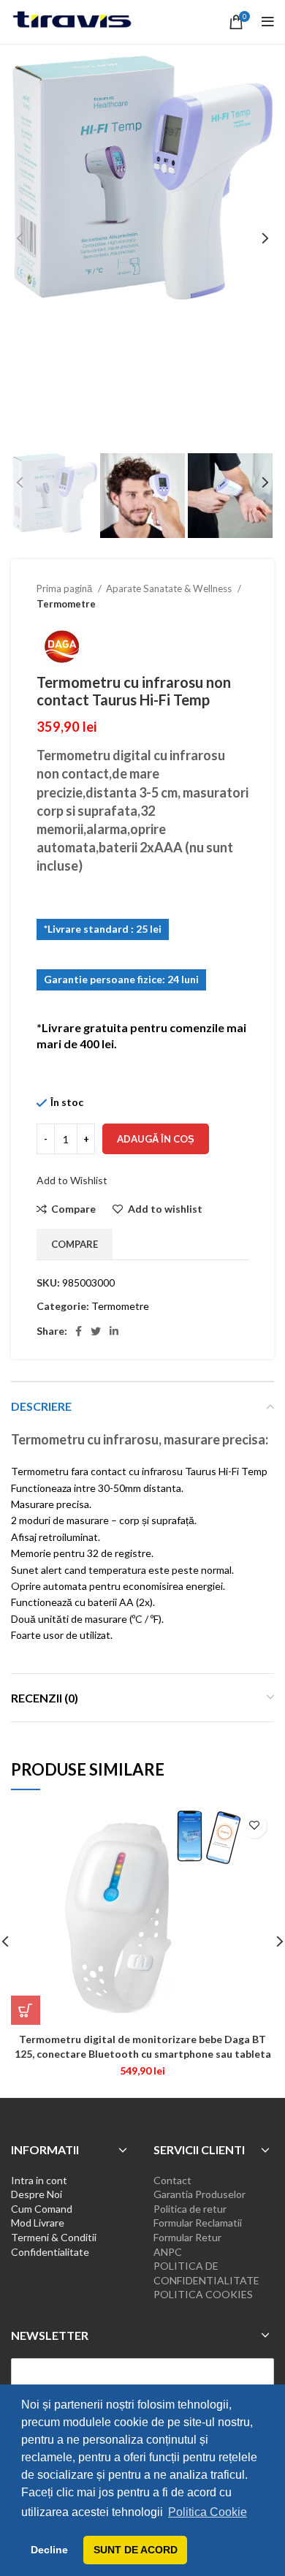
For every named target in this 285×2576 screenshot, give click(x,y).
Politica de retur (190, 2209)
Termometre (66, 604)
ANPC (168, 2252)
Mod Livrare (38, 2223)
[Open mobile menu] (268, 22)
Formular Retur (187, 2237)
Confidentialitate (50, 2252)
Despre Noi (37, 2194)
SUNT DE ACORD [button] (136, 2550)
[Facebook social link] (79, 1331)
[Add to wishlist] (254, 1826)
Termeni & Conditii (54, 2237)
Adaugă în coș (156, 1139)
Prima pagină (65, 588)
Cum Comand (42, 2209)
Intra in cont (39, 2180)
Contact (172, 2180)
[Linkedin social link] (114, 1331)
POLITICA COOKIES (203, 2294)
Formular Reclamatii (198, 2223)
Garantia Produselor (199, 2194)
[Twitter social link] (96, 1331)
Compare (75, 1244)
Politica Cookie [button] (208, 2512)
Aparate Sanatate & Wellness (170, 588)
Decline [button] (49, 2550)
